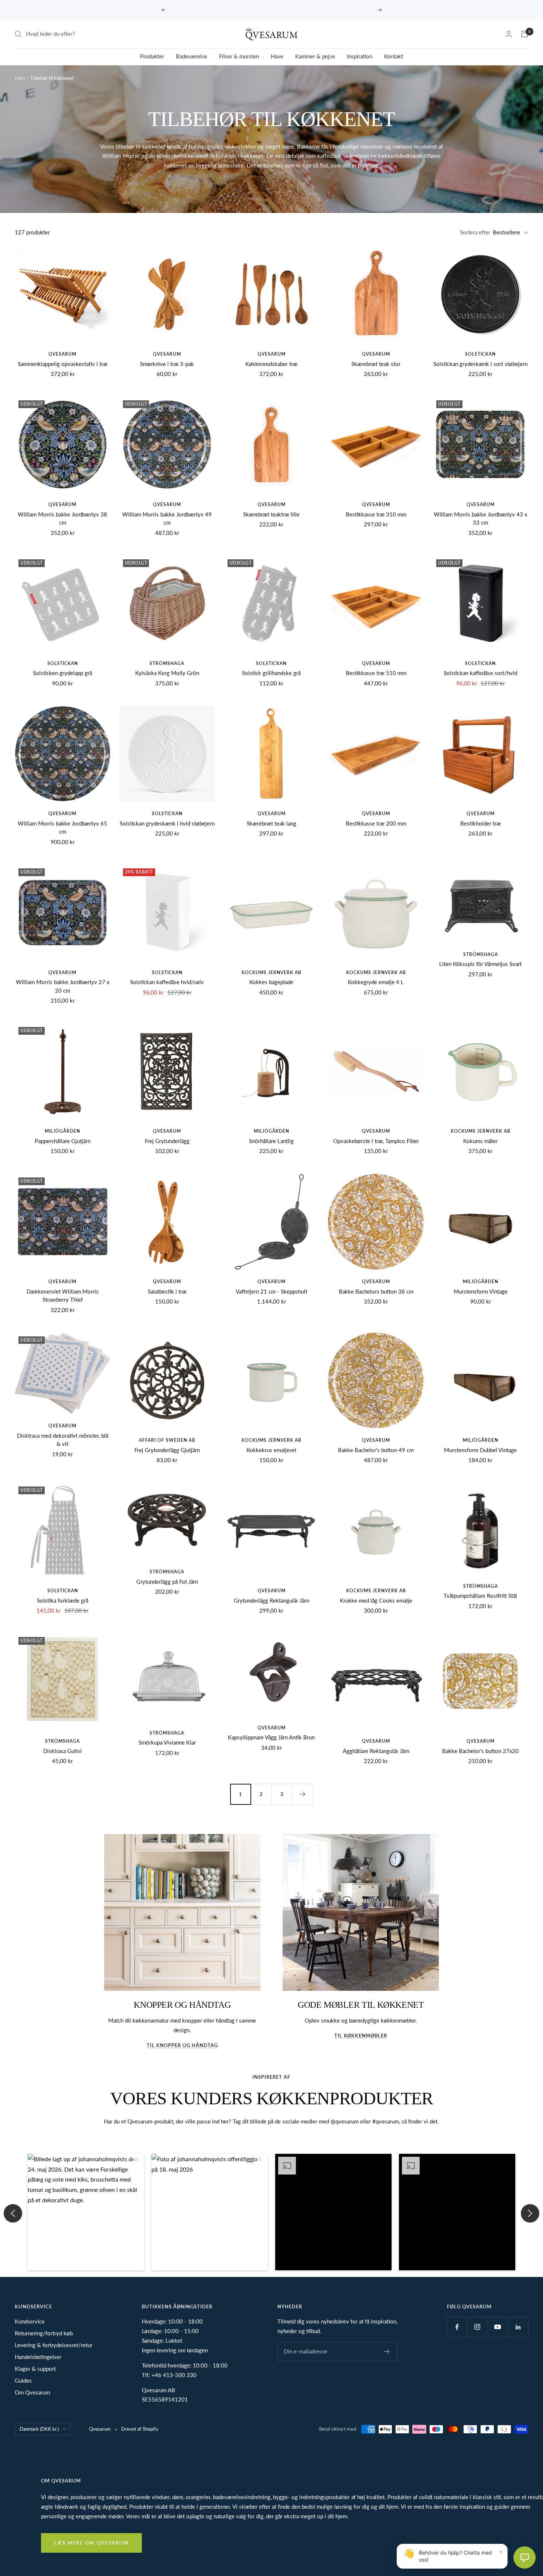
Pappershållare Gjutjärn (63, 1141)
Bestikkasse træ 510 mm (376, 673)
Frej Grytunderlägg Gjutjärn (167, 1450)
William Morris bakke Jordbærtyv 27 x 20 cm (63, 986)
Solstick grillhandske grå (271, 673)
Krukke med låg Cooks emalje (376, 1600)
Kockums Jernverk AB (271, 972)
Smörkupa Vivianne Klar (167, 1742)
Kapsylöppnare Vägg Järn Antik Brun (271, 1737)
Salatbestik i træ (167, 1291)
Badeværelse (192, 56)
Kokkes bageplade (271, 982)
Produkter (152, 56)
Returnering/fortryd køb (44, 2333)
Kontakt (394, 56)
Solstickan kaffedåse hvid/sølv (167, 982)
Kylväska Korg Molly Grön (167, 673)
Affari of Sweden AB (167, 1440)
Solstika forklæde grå (63, 1600)
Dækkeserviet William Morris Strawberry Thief (63, 1296)
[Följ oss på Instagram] (477, 2327)
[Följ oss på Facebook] (457, 2327)
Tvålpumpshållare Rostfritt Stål (480, 1596)
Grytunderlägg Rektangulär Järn (271, 1600)
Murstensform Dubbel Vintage (480, 1450)
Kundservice (30, 2321)
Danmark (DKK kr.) (39, 2429)
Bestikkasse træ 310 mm (376, 514)
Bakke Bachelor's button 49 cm (376, 1450)
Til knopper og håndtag (182, 2045)
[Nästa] (303, 1794)
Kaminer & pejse (315, 56)
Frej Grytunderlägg (167, 1141)
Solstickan (480, 354)
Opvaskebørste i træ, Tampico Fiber (376, 1141)
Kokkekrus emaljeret (271, 1450)
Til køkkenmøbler (361, 2036)
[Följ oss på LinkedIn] (518, 2327)
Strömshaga (167, 663)
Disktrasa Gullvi (62, 1751)
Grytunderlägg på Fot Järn (167, 1582)
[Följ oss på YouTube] (498, 2327)
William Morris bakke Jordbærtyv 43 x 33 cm (480, 518)
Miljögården (62, 1131)
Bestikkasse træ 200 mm (376, 823)
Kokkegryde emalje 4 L (376, 982)
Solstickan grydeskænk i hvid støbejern (167, 823)
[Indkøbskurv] (525, 34)
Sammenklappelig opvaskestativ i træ (63, 364)
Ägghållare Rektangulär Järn (376, 1751)
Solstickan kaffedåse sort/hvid (480, 673)
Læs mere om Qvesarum (91, 2543)
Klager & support (35, 2369)
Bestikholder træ (481, 823)
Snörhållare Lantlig (271, 1141)
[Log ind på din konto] (509, 34)
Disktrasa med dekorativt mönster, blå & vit (63, 1440)
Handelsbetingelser (38, 2357)
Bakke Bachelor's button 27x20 (480, 1751)
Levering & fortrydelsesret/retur (54, 2345)
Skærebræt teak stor (376, 364)
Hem (20, 78)
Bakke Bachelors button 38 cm (376, 1291)
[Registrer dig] (387, 2352)
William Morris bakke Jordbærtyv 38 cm (62, 518)
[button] (86, 2212)
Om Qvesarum (32, 2392)
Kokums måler (480, 1141)
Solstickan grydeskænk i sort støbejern (480, 364)
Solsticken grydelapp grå (62, 673)
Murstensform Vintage (481, 1291)
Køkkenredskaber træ (271, 364)
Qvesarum (62, 354)
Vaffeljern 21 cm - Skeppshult (271, 1291)
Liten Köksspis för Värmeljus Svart (480, 964)
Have (277, 56)
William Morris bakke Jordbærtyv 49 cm (167, 518)
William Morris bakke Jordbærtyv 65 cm (62, 828)
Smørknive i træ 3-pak (167, 364)
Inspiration (360, 56)
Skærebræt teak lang (271, 823)
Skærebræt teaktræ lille (271, 514)
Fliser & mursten (239, 56)
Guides (23, 2380)
